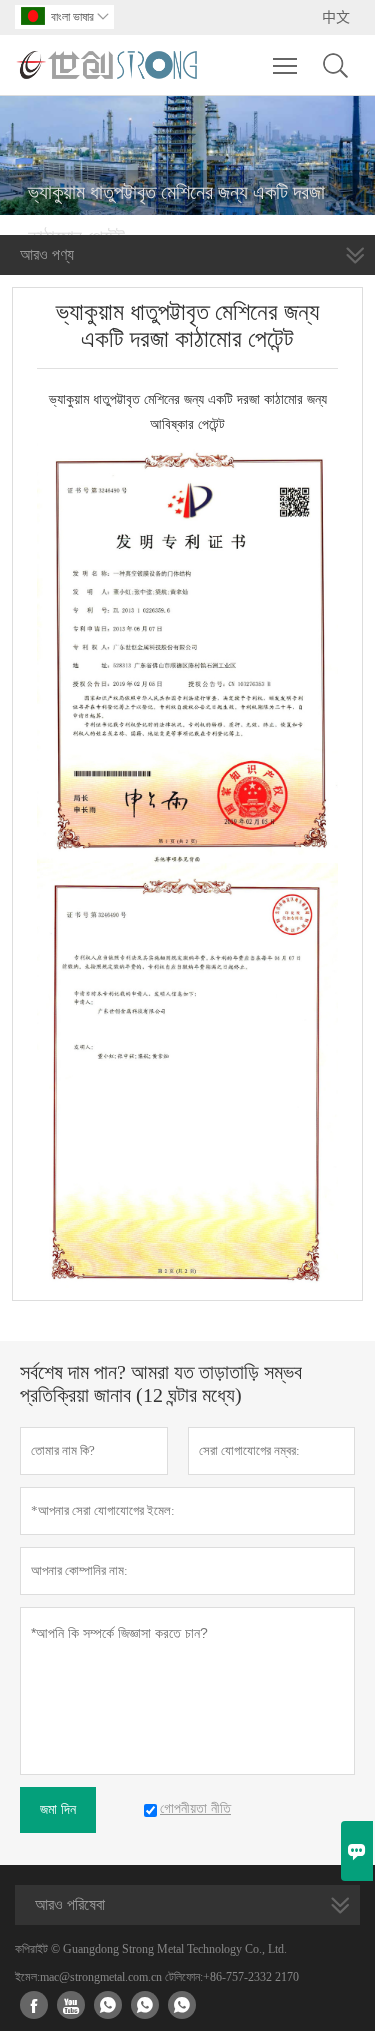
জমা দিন (58, 1809)
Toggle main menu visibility (285, 65)
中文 (336, 17)
